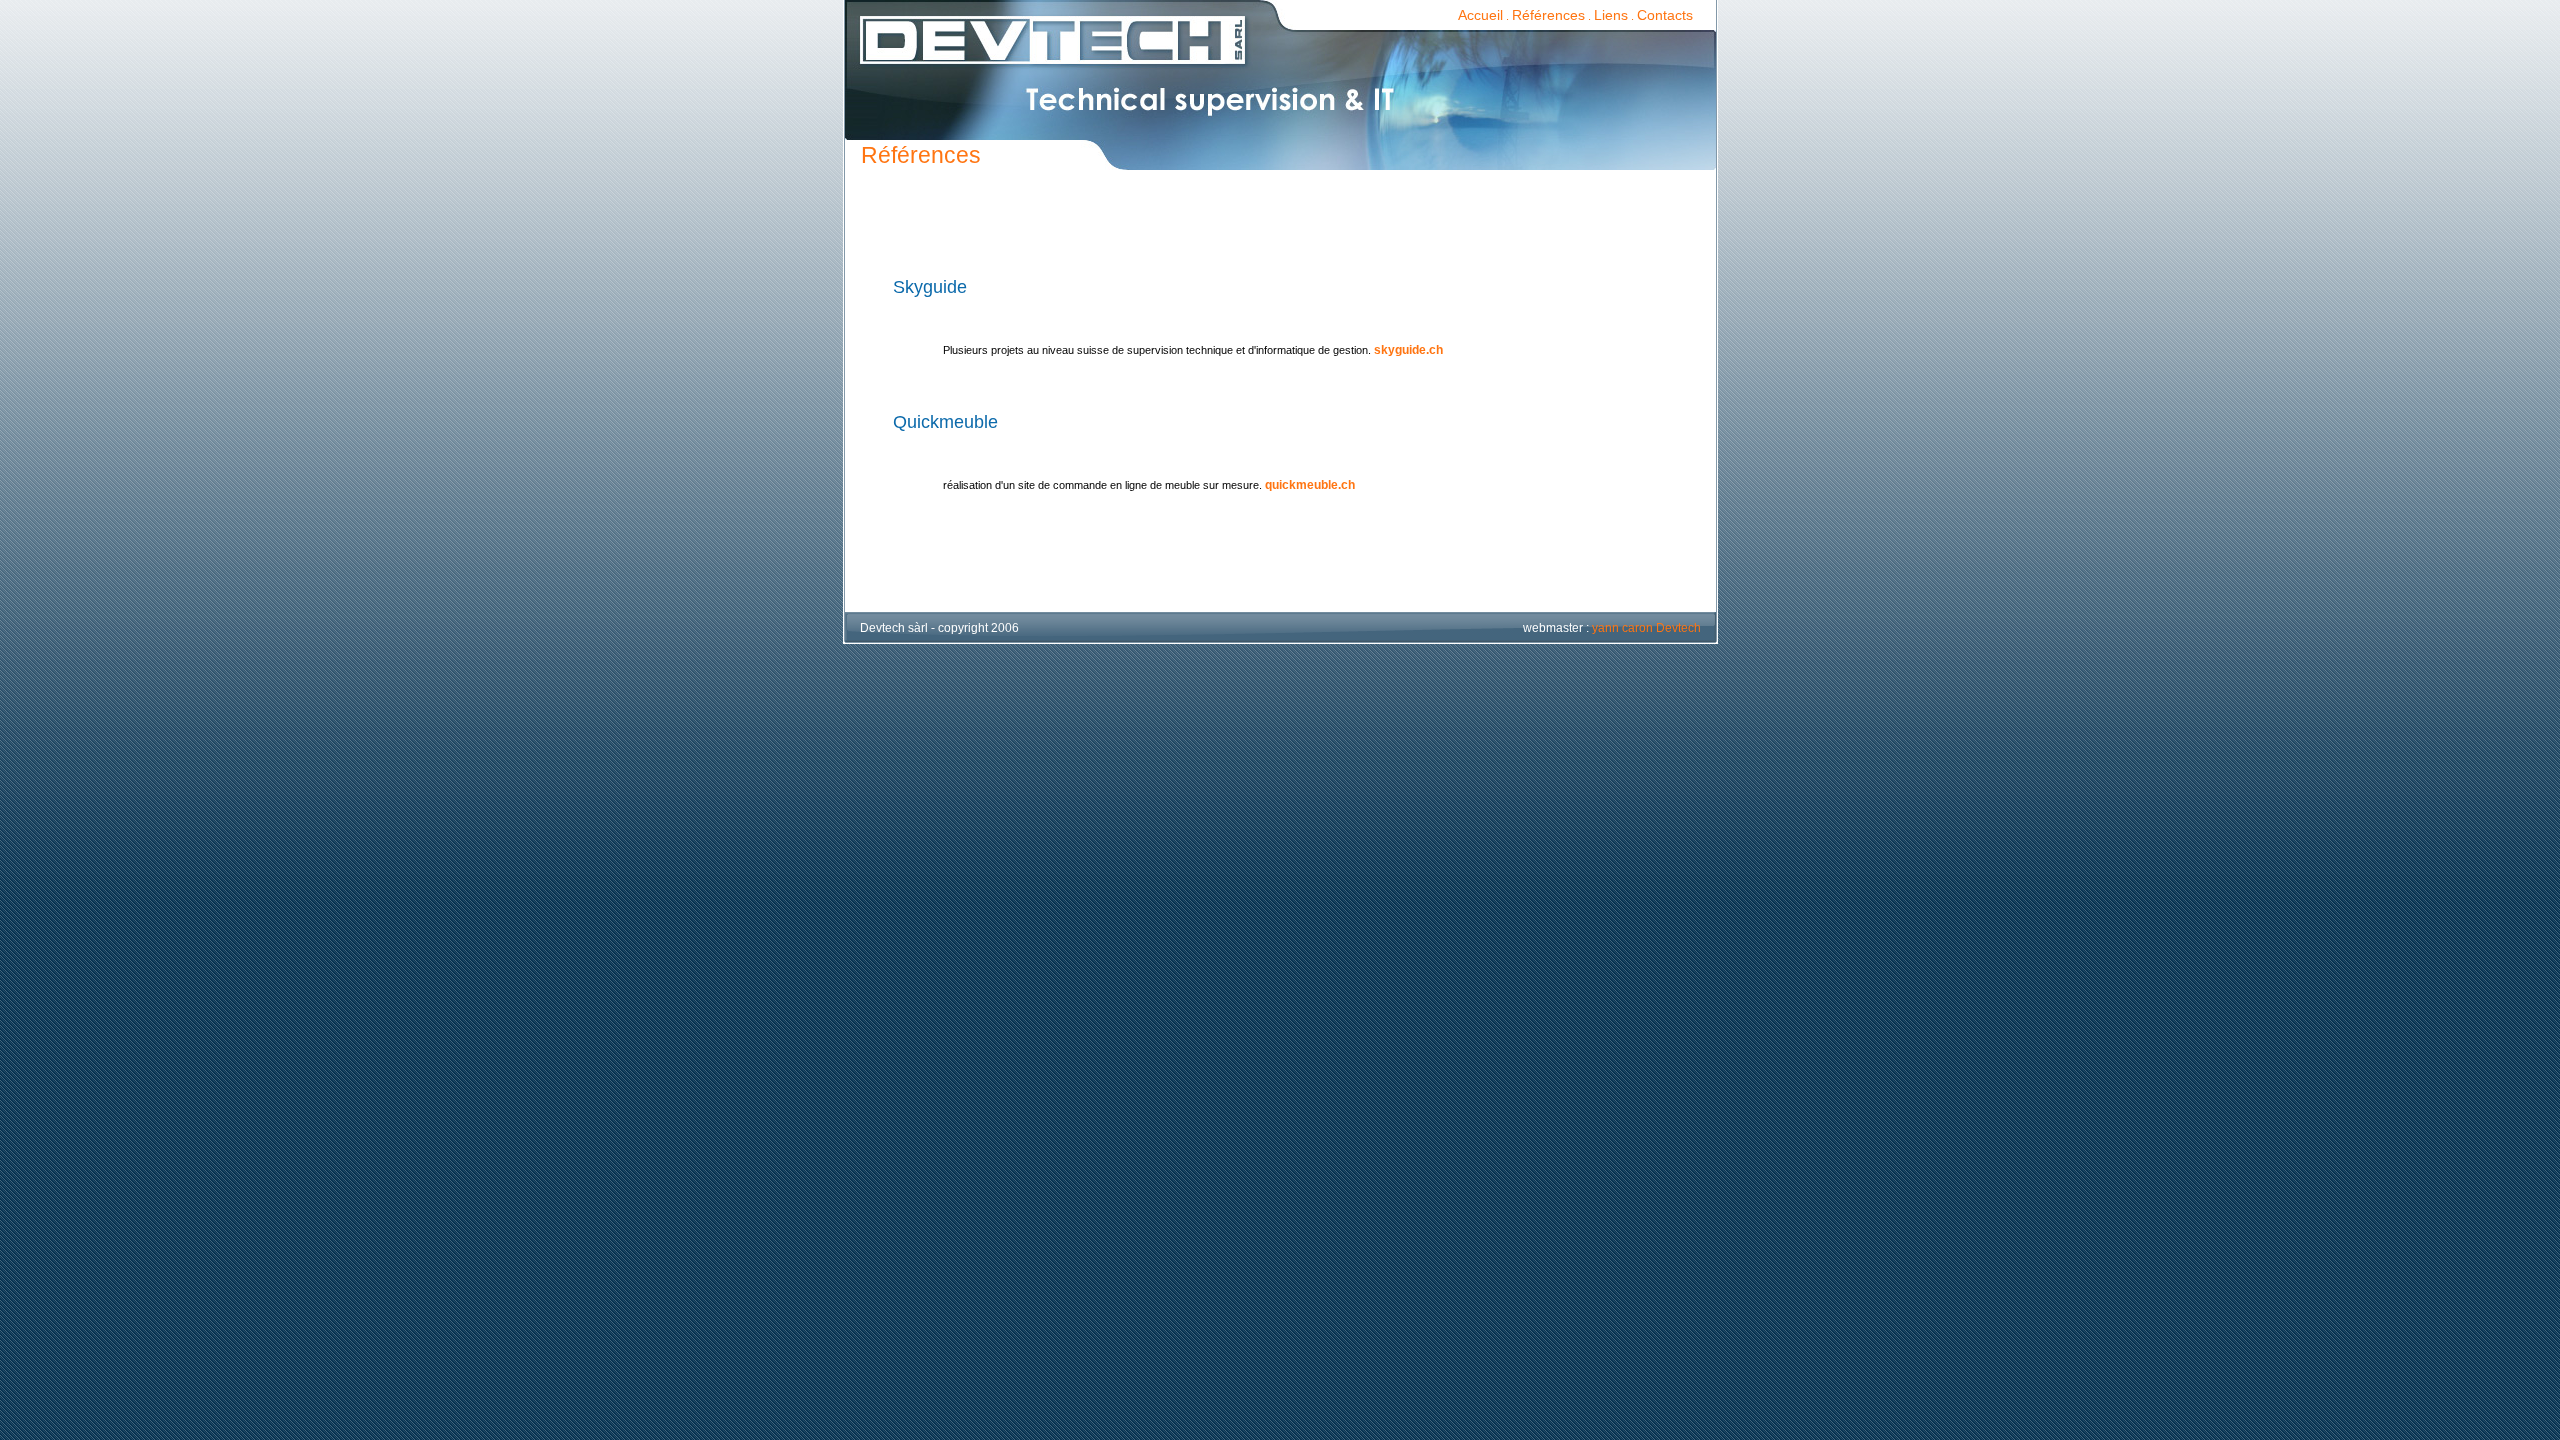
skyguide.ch (1408, 350)
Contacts (1665, 15)
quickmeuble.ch (1310, 485)
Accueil (1480, 15)
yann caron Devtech (1646, 628)
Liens (1611, 15)
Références (1548, 15)
